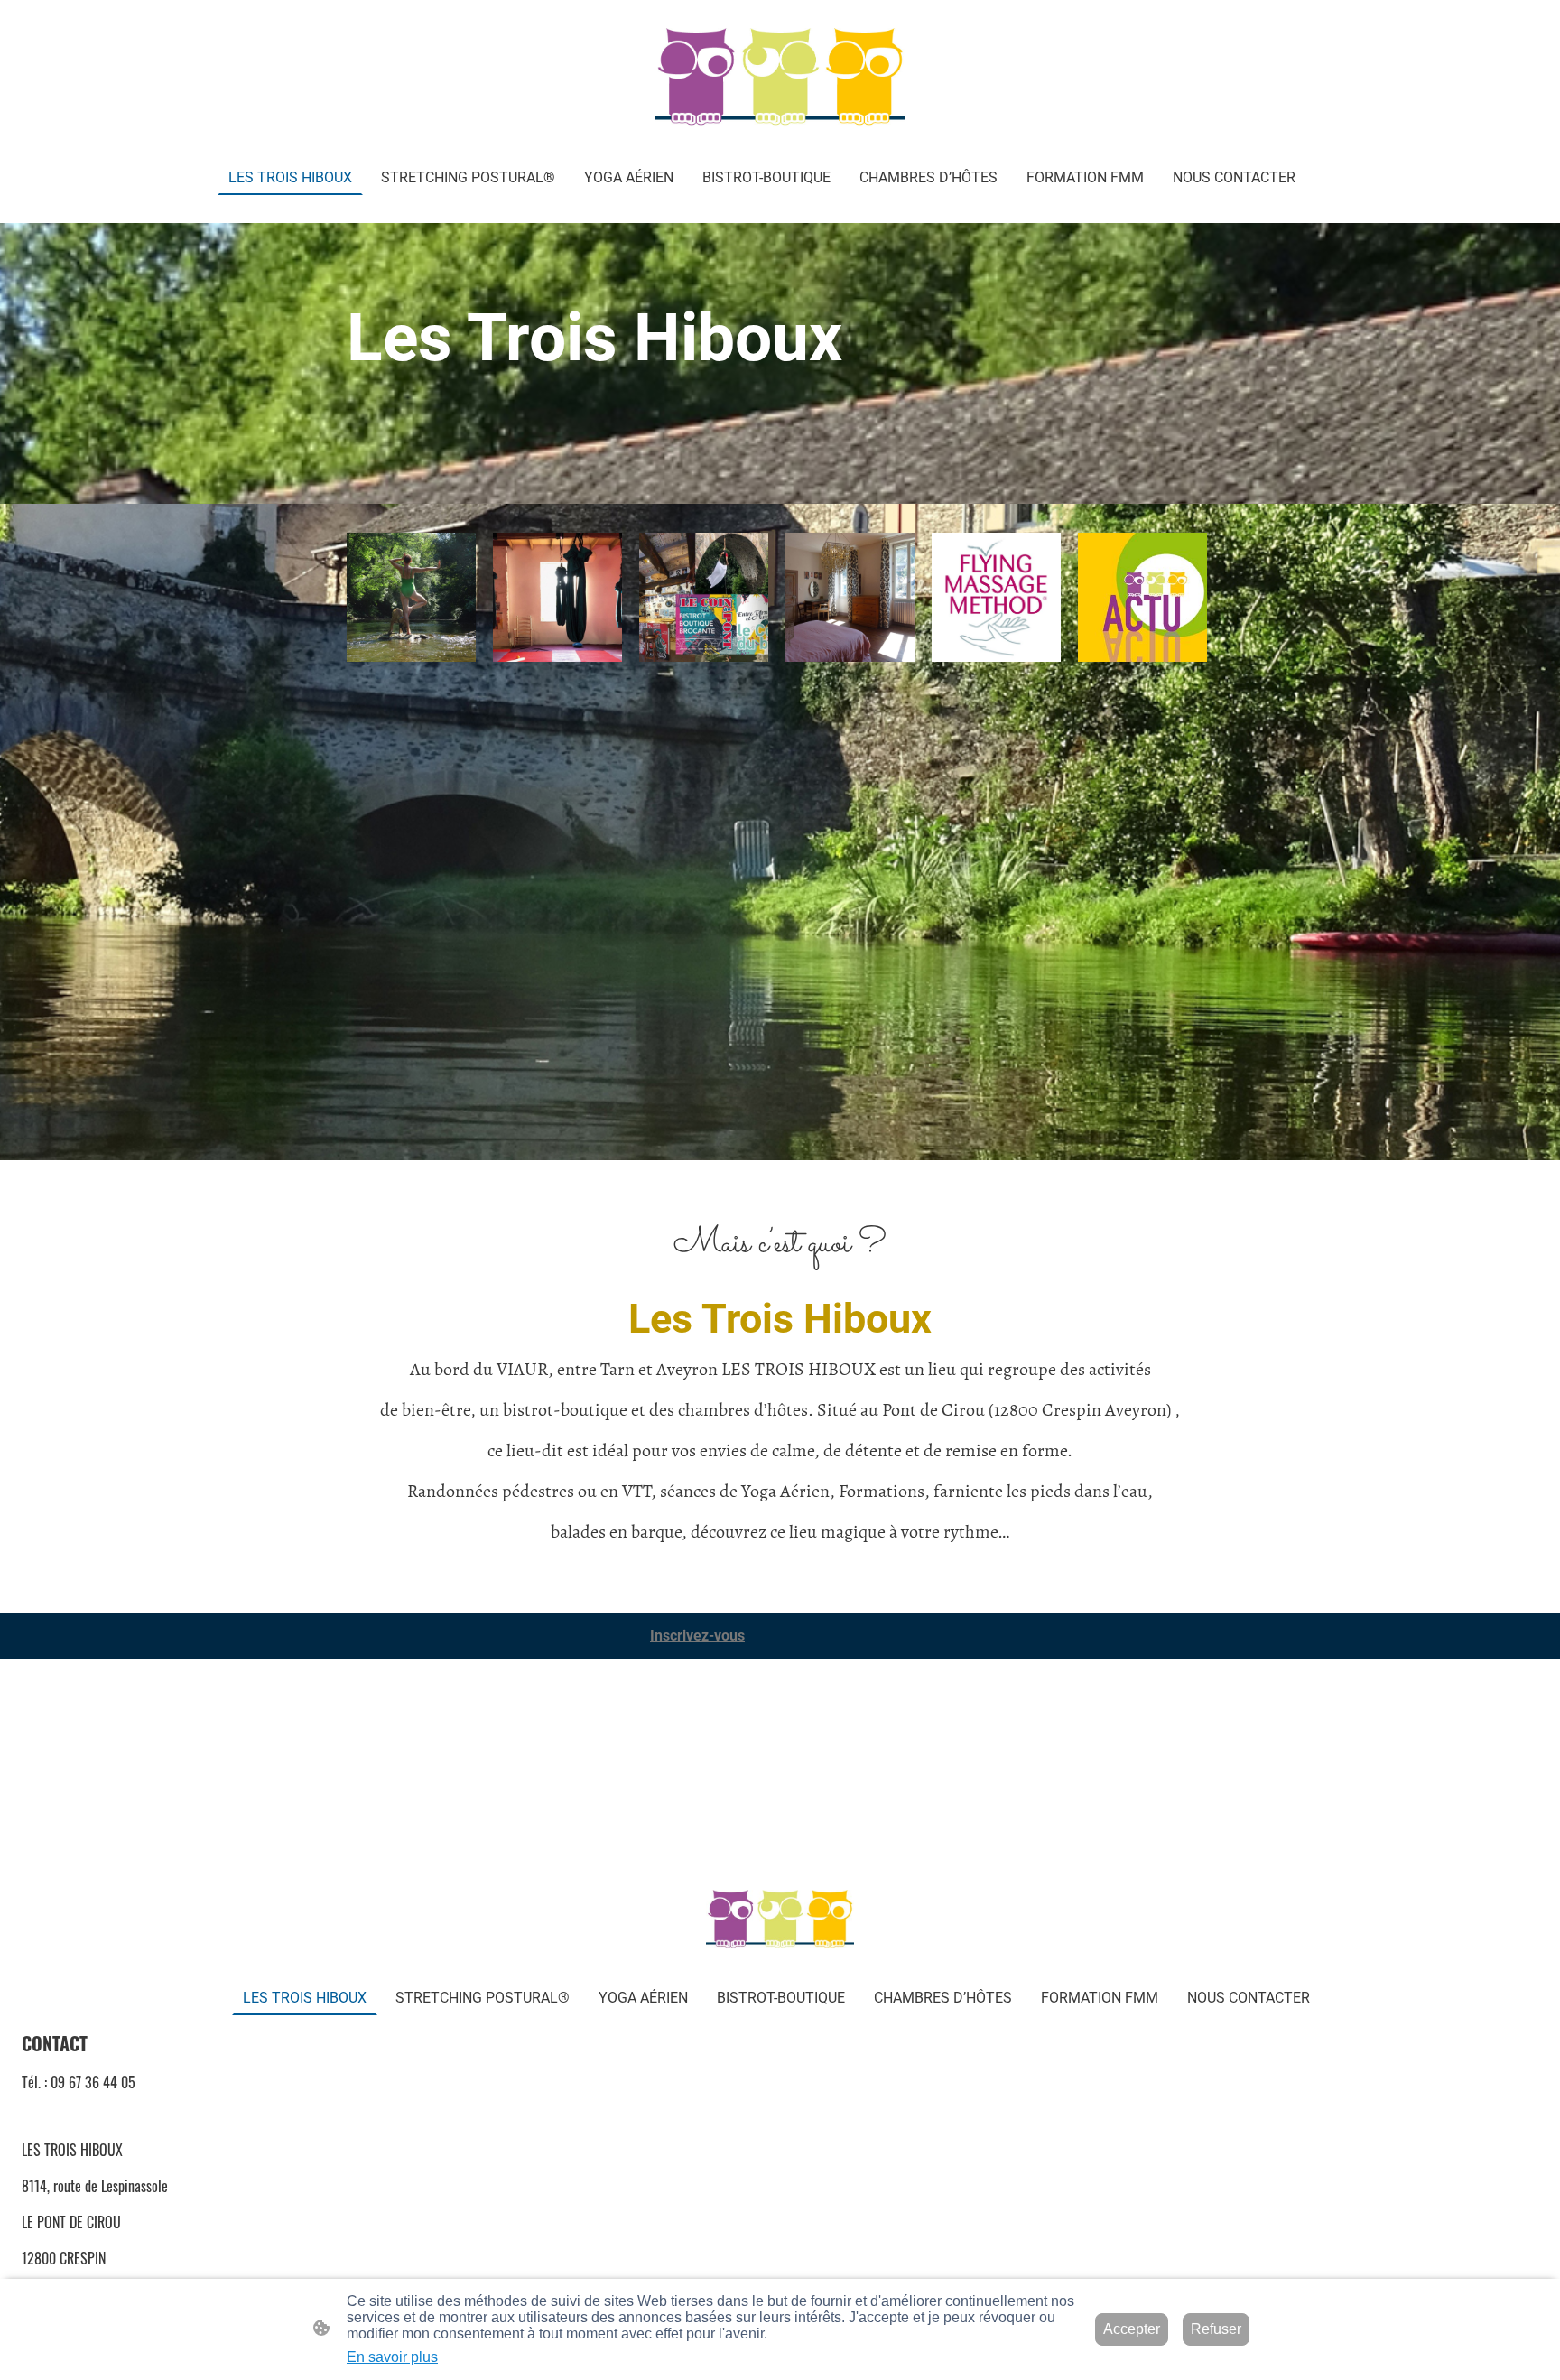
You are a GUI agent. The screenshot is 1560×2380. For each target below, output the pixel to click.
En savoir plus (392, 2357)
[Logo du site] (780, 79)
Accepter (1132, 2329)
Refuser (1216, 2329)
